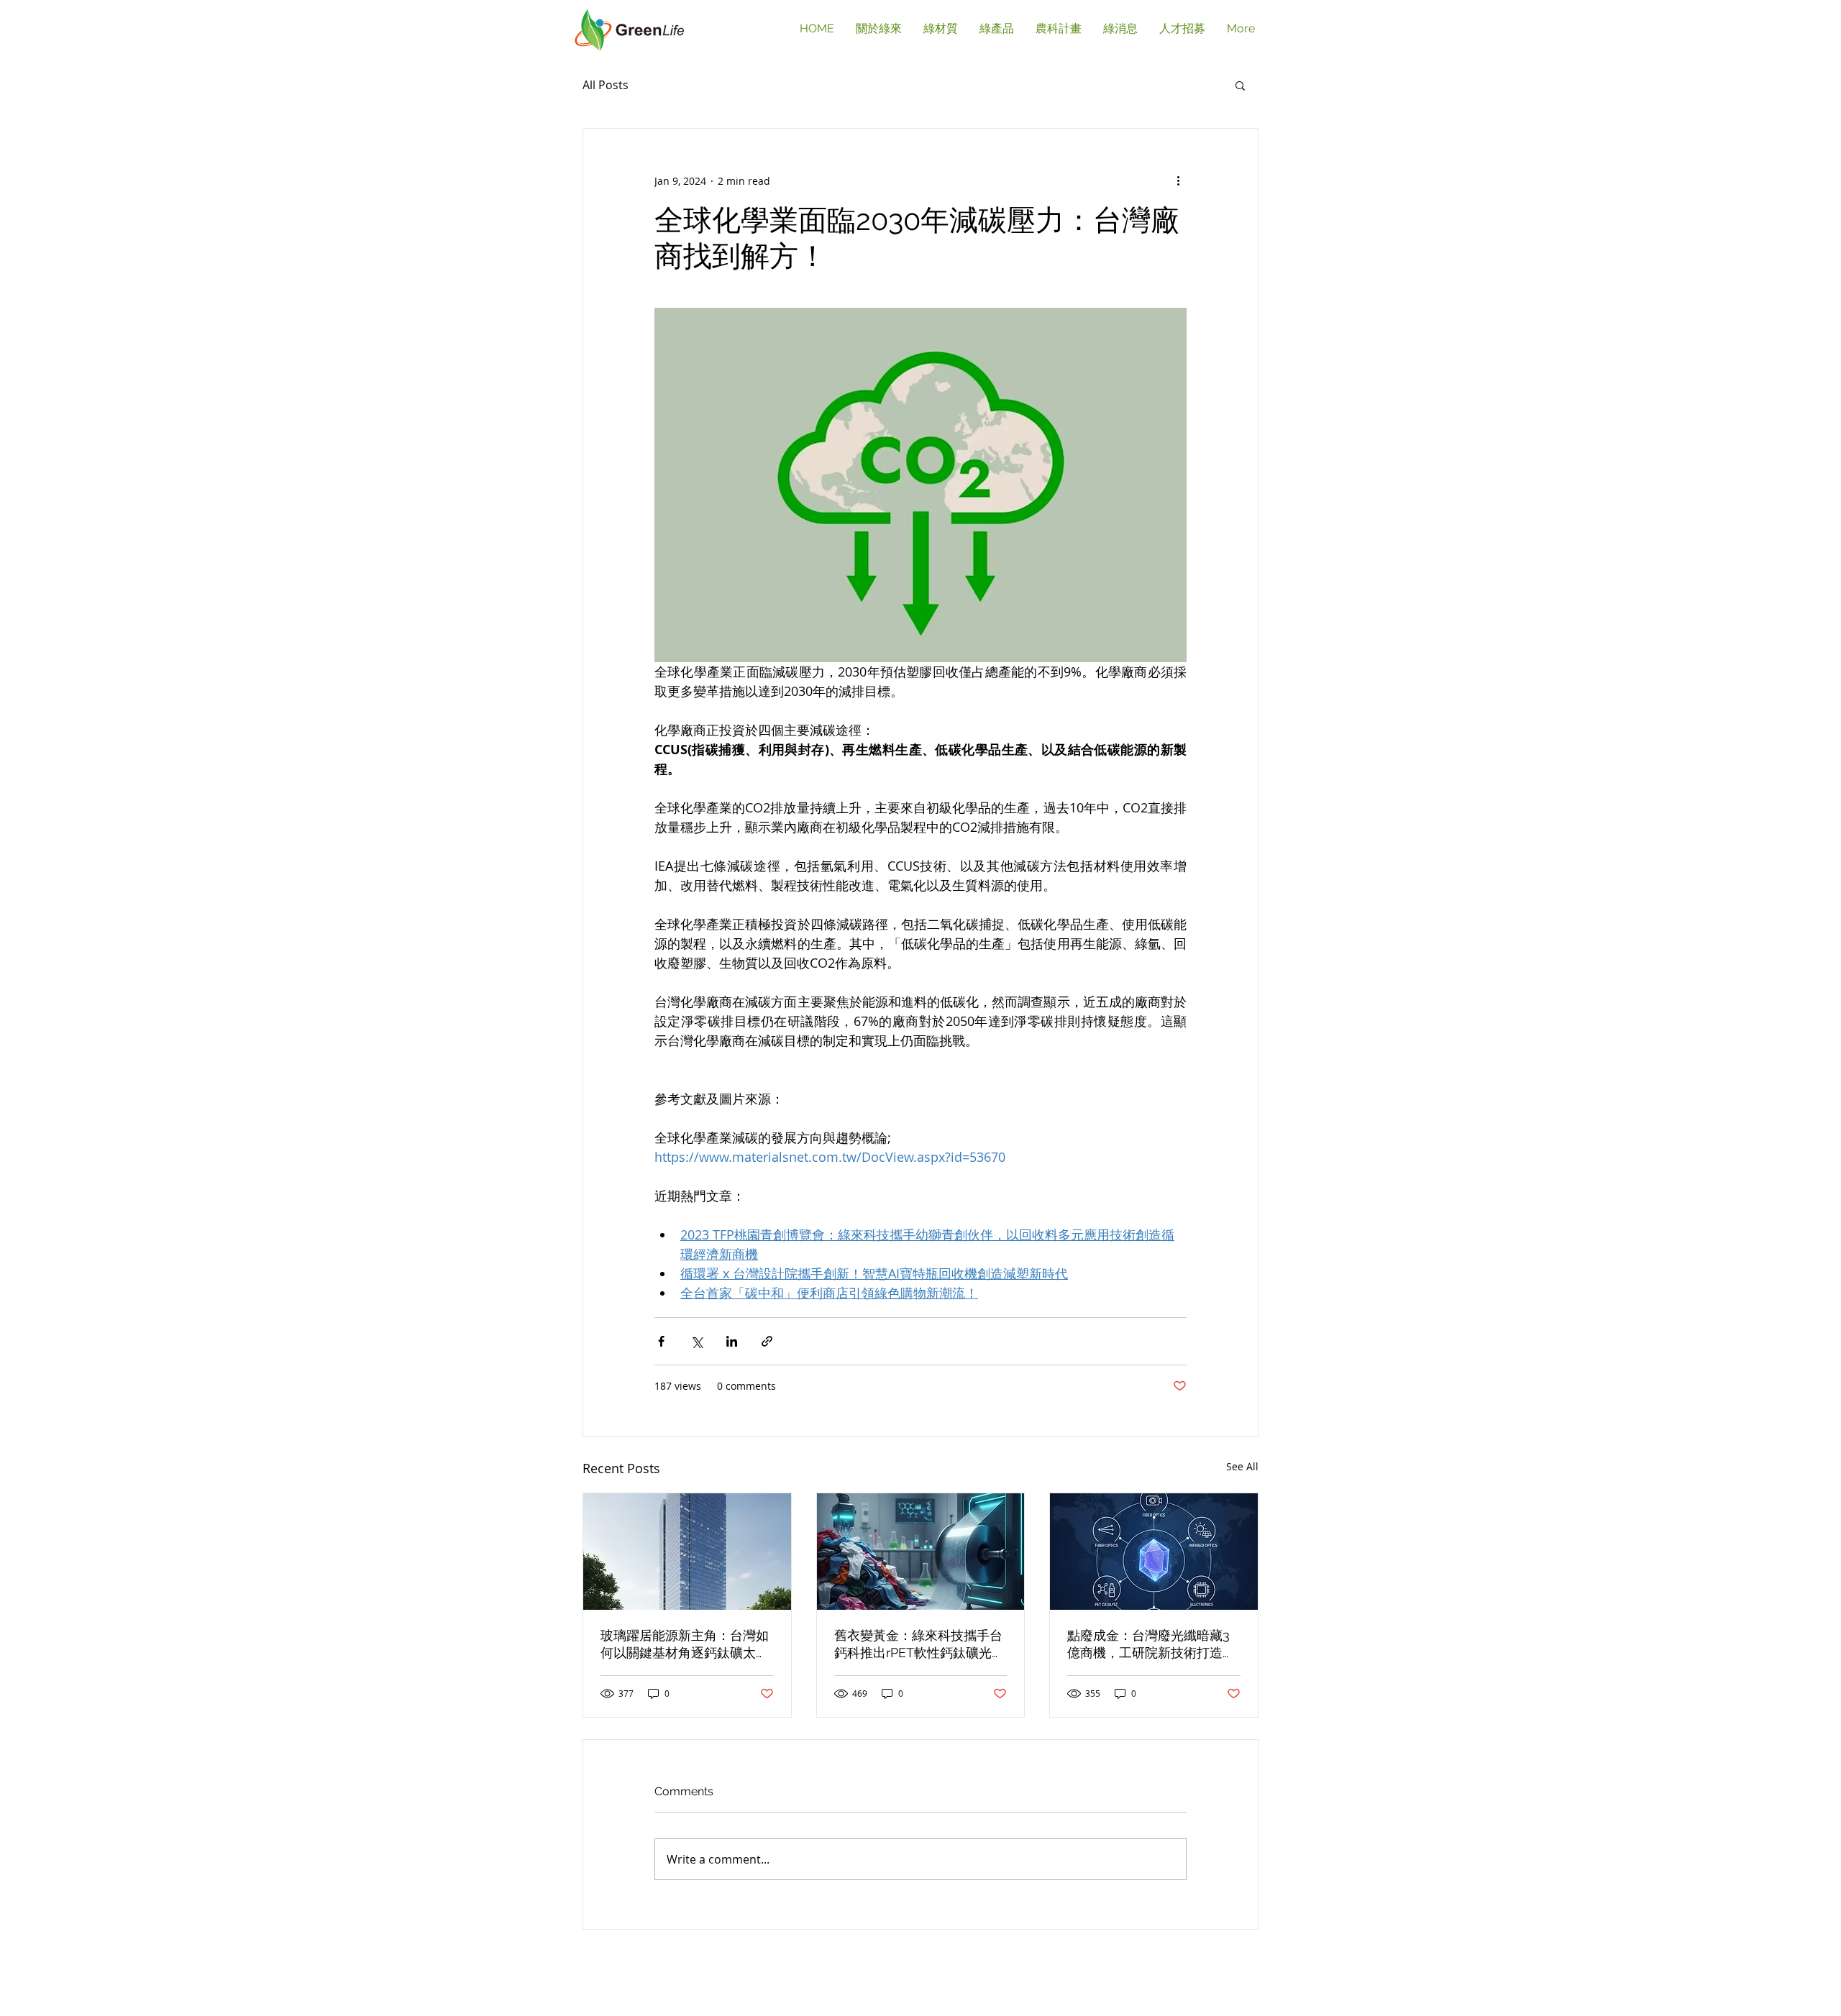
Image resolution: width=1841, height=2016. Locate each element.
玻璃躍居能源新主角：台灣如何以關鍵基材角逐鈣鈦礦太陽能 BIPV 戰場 (685, 1645)
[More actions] (1178, 180)
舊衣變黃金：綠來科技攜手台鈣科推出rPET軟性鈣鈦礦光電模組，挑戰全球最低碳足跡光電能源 (919, 1645)
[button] (1240, 85)
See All (1242, 1466)
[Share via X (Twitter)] (696, 1341)
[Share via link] (767, 1341)
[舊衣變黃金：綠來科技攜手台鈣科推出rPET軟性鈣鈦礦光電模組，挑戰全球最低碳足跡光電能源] (921, 1552)
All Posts (606, 85)
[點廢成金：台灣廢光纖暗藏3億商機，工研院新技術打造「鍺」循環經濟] (1154, 1552)
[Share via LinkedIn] (732, 1341)
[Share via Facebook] (661, 1341)
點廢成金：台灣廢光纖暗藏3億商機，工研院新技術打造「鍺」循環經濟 (1148, 1645)
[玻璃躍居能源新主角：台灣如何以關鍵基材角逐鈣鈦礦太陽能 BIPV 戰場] (687, 1552)
